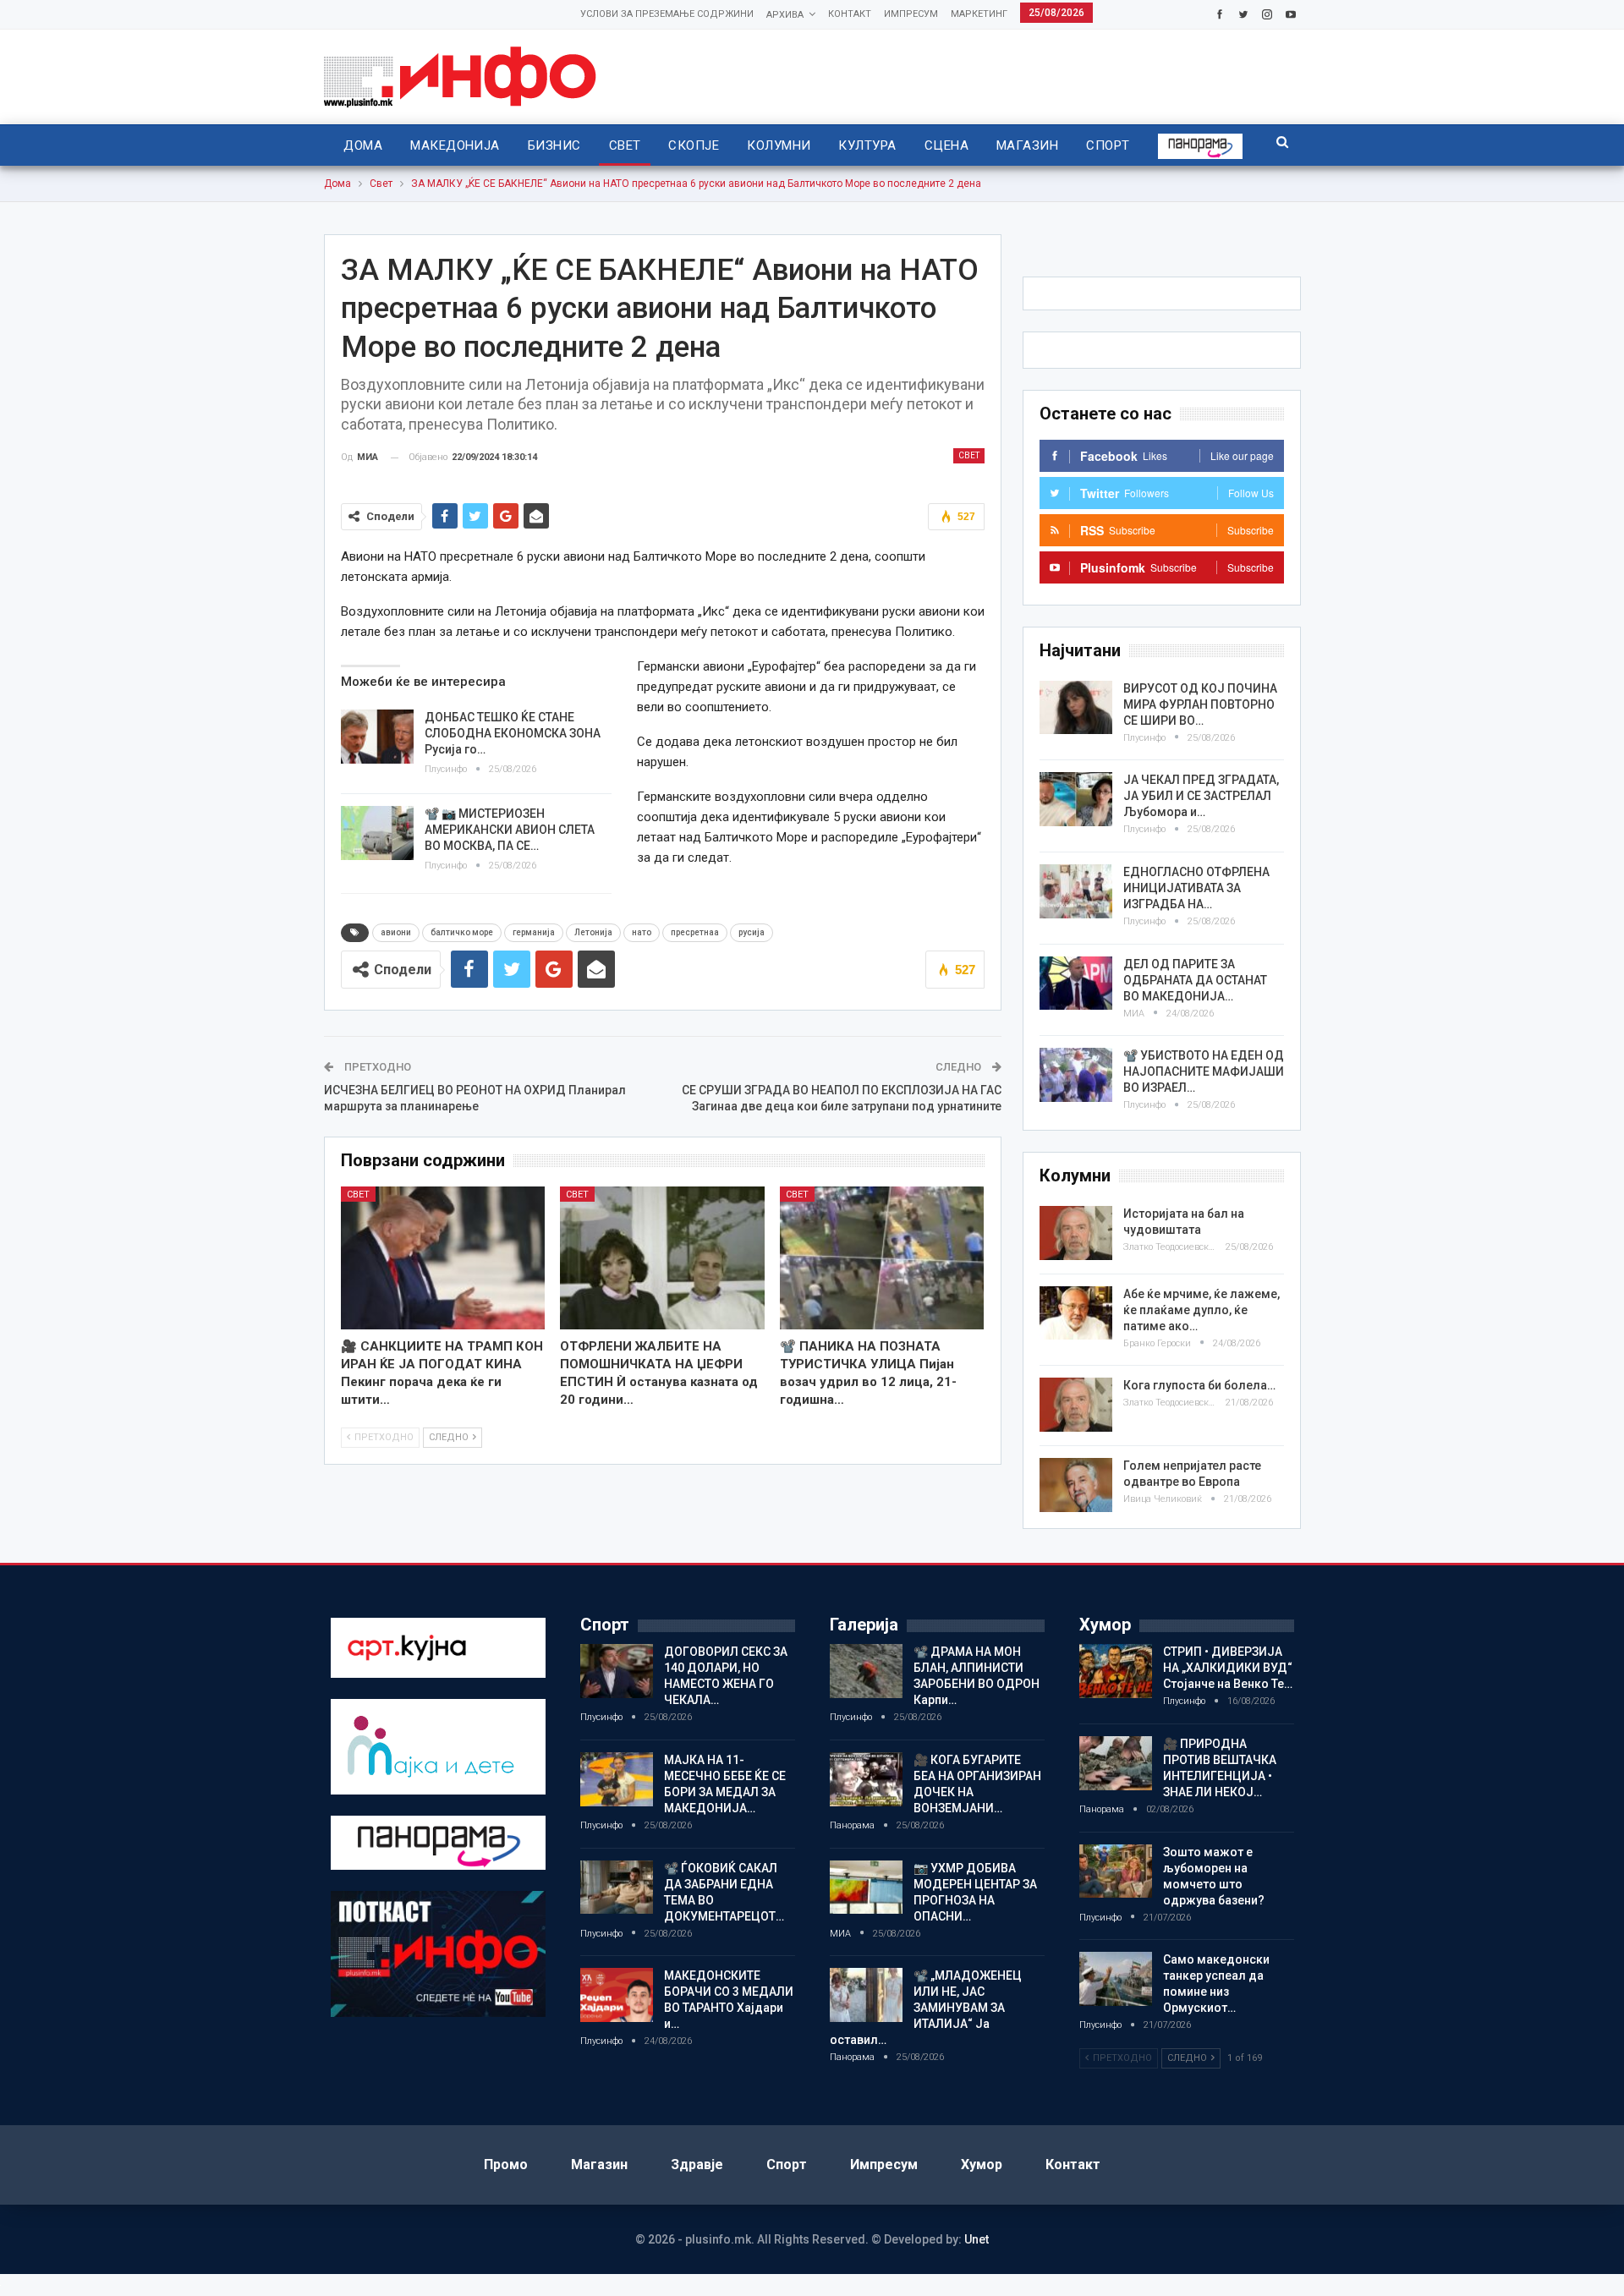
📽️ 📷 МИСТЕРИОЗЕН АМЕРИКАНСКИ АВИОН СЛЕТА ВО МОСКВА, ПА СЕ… (510, 830)
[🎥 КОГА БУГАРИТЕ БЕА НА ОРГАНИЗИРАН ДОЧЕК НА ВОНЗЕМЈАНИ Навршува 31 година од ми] (866, 1779)
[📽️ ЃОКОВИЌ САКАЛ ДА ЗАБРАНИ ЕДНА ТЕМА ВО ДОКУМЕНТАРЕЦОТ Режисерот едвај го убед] (617, 1888)
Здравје (697, 2164)
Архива (785, 15)
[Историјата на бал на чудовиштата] (1076, 1233)
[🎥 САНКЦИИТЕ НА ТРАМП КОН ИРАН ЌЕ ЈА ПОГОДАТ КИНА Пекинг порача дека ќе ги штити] (443, 1258)
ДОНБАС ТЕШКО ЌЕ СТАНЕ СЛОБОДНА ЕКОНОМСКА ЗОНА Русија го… (513, 733)
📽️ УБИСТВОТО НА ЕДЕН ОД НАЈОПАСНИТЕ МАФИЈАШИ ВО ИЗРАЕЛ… (1204, 1071)
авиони (396, 932)
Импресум (911, 14)
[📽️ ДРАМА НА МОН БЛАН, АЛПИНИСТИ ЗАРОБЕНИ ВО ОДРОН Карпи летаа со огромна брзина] (866, 1671)
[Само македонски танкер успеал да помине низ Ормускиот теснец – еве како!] (1116, 1979)
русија (752, 932)
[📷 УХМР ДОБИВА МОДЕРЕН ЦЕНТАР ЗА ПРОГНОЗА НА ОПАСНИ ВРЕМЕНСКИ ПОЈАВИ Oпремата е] (866, 1888)
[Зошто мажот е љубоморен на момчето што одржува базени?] (1116, 1871)
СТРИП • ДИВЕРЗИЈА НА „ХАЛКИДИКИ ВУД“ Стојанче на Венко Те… (1228, 1668)
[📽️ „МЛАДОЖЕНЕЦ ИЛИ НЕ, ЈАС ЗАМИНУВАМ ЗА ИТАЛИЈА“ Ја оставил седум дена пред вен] (866, 1995)
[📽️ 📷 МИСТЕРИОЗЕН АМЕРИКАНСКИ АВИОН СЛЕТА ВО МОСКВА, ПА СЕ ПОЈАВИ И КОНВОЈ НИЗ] (377, 833)
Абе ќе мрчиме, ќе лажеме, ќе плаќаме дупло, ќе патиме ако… (1202, 1310)
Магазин (1027, 145)
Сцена (946, 145)
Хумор (982, 2164)
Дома (363, 145)
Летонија (593, 932)
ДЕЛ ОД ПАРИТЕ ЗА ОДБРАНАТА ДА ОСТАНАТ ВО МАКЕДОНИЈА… (1195, 980)
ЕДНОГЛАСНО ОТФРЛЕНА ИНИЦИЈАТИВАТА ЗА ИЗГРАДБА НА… (1196, 888)
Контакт (850, 14)
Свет (625, 145)
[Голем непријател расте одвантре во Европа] (1076, 1485)
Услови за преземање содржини (667, 14)
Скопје (694, 145)
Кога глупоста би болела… (1199, 1385)
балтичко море (462, 932)
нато (642, 932)
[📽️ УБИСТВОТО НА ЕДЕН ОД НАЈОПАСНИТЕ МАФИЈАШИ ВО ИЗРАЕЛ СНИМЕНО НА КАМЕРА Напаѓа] (1076, 1075)
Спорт (1108, 145)
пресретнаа (695, 932)
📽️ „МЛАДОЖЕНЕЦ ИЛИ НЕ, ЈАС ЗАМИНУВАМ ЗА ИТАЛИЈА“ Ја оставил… (926, 2008)
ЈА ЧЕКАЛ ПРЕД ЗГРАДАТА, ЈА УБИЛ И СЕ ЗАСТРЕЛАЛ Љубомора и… (1201, 796)
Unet (977, 2239)
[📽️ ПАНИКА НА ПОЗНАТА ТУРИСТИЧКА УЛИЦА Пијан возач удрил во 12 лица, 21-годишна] (882, 1258)
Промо (506, 2164)
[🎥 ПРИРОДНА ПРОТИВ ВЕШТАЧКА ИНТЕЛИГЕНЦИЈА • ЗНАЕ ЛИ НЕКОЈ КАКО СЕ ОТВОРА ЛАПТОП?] (1116, 1763)
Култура (867, 145)
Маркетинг (979, 14)
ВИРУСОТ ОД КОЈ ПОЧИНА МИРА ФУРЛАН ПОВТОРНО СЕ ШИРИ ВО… (1200, 704)
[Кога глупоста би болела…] (1076, 1405)
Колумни (779, 145)
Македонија (455, 145)
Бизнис (554, 145)
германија (534, 932)
